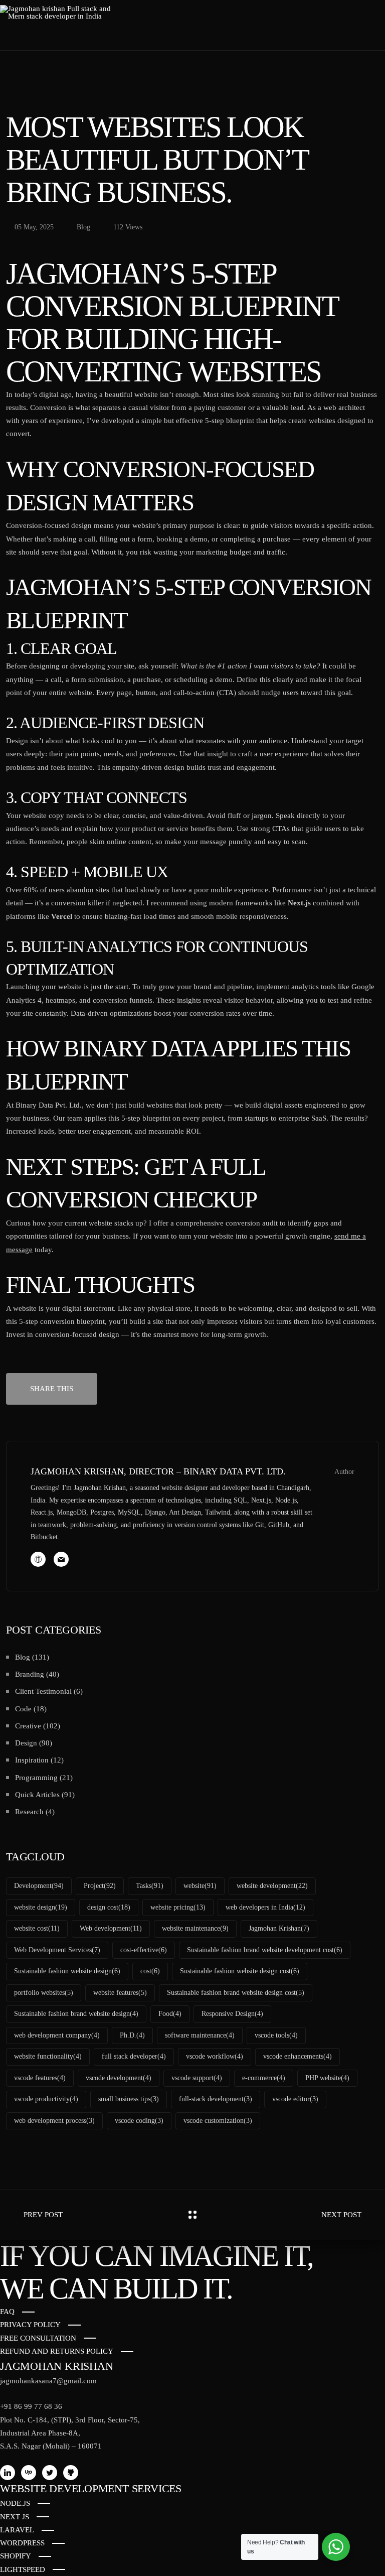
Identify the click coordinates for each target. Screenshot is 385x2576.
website (200, 1886)
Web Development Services (57, 1950)
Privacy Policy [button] (30, 2325)
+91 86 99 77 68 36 (31, 2406)
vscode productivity (46, 2099)
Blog (23, 1657)
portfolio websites (44, 1993)
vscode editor (295, 2099)
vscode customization (218, 2121)
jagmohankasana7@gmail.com (48, 2381)
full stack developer (134, 2056)
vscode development (119, 2078)
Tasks (150, 1886)
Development (39, 1886)
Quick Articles (37, 1795)
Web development (111, 1928)
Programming (36, 1778)
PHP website (327, 2078)
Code (23, 1709)
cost (150, 1971)
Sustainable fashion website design (67, 1971)
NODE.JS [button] (15, 2503)
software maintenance (200, 2035)
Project (100, 1886)
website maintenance (195, 1928)
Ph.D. (132, 2035)
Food (170, 2014)
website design (41, 1907)
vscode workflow (215, 2056)
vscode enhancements (298, 2056)
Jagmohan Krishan (279, 1928)
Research (29, 1812)
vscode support (197, 2078)
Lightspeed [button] (23, 2569)
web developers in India (265, 1907)
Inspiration (32, 1760)
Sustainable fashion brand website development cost (265, 1950)
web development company (57, 2035)
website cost (37, 1928)
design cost (109, 1907)
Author (344, 1472)
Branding (30, 1674)
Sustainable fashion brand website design (76, 2014)
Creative (28, 1726)
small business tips (129, 2099)
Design (26, 1743)
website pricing (178, 1907)
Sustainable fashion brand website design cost (236, 1993)
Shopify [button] (16, 2556)
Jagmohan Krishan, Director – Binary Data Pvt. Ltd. (158, 1471)
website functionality (48, 2056)
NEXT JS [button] (15, 2517)
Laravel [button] (17, 2530)
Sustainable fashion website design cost (240, 1971)
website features (120, 1993)
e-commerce (264, 2078)
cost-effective (144, 1950)
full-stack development (216, 2099)
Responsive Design (232, 2014)
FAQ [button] (7, 2312)
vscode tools (276, 2035)
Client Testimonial (43, 1691)
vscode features (40, 2078)
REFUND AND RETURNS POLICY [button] (57, 2351)
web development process (54, 2121)
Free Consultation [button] (38, 2338)
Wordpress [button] (22, 2543)
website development (272, 1886)
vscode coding (139, 2121)
